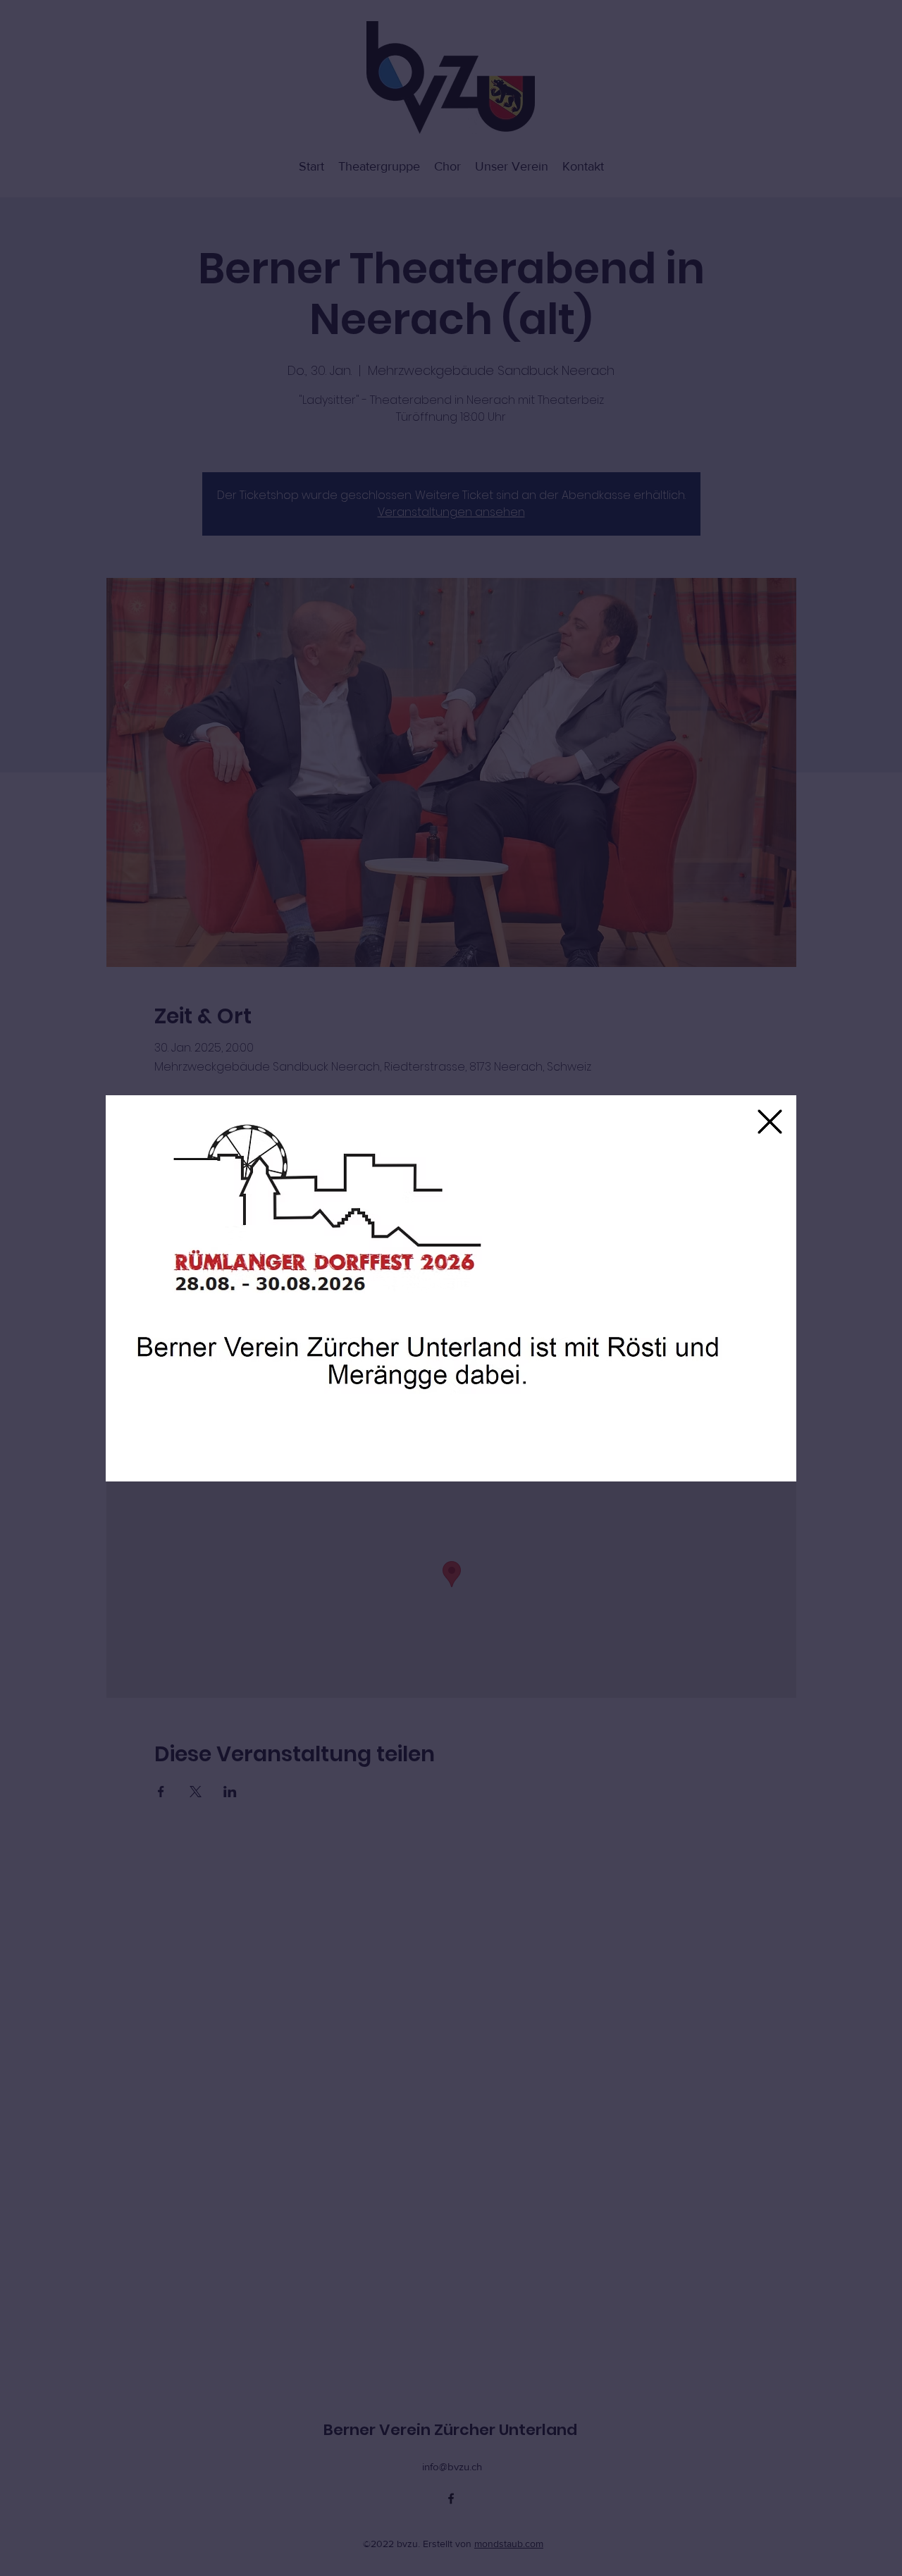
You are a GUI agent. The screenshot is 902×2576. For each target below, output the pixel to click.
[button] (770, 1122)
